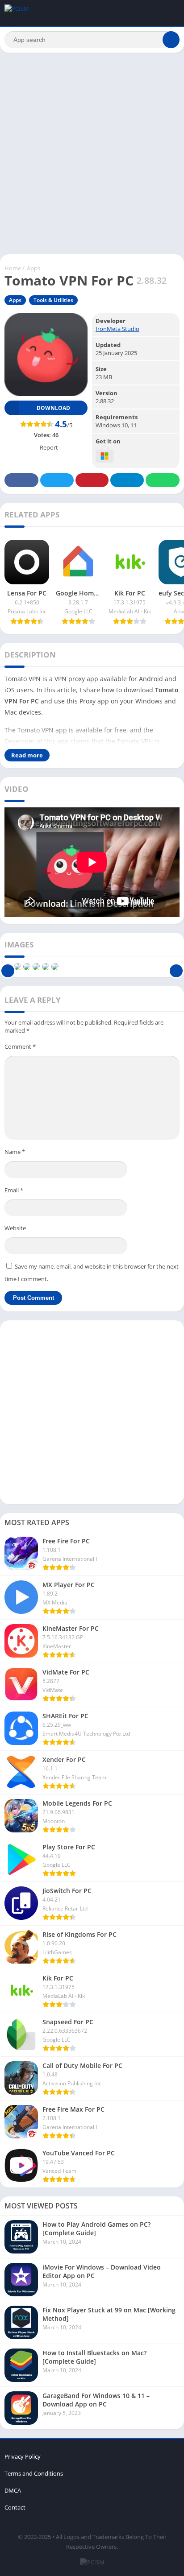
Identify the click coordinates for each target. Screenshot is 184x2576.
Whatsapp (163, 480)
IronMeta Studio (117, 329)
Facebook (21, 480)
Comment (20, 1046)
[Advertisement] (92, 153)
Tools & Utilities (53, 300)
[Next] (176, 967)
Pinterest (92, 480)
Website (15, 1228)
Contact (15, 2507)
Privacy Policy (23, 2456)
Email (14, 1190)
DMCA (13, 2490)
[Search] (171, 40)
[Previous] (8, 967)
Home (13, 268)
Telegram (127, 480)
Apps (33, 268)
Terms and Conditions (34, 2473)
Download (53, 408)
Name (15, 1152)
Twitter (57, 480)
